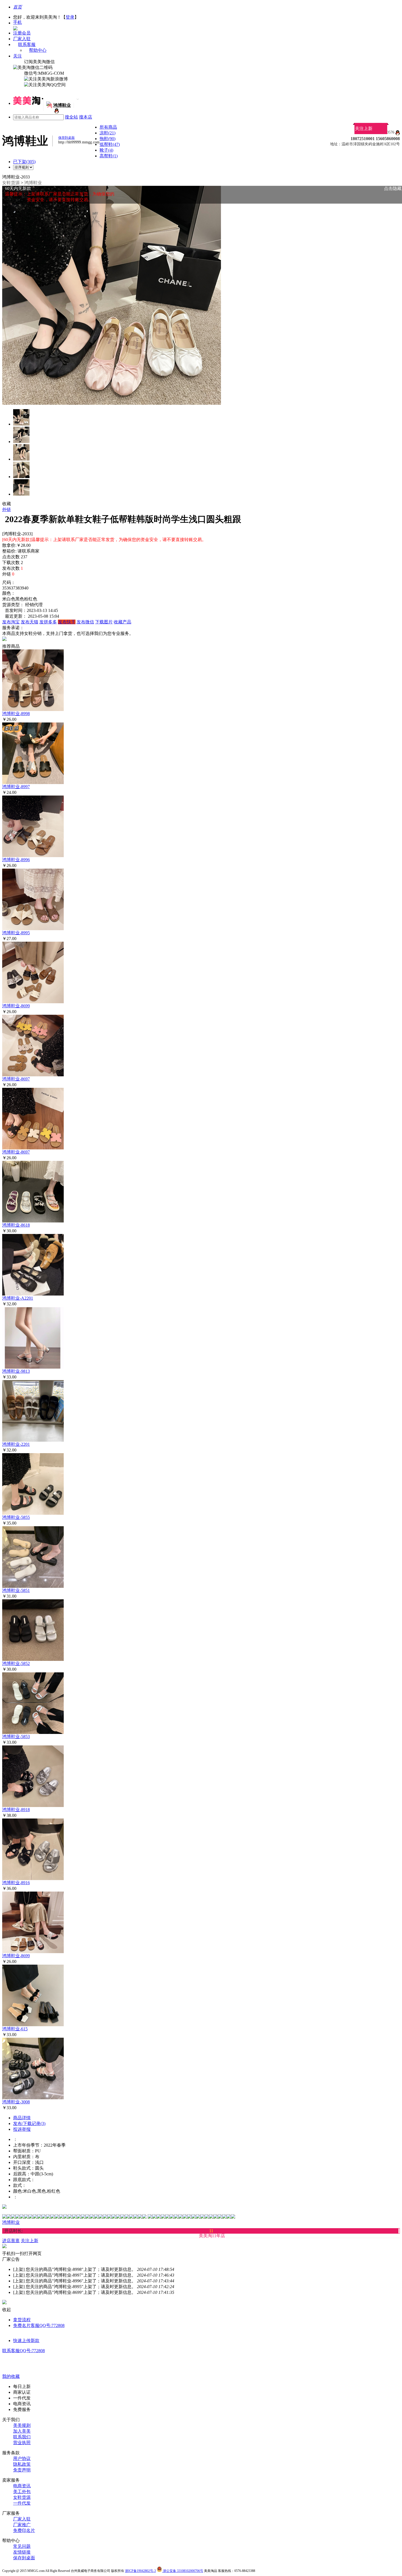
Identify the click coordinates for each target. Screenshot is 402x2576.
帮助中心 (38, 50)
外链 (7, 509)
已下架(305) (24, 162)
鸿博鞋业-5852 (16, 1663)
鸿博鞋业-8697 (16, 1079)
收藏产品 (123, 622)
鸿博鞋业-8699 (16, 1006)
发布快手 (67, 622)
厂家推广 (22, 2525)
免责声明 (22, 2470)
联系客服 (27, 44)
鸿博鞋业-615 (15, 2029)
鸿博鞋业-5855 (16, 1517)
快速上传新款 (26, 2341)
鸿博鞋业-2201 (16, 1444)
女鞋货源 (11, 183)
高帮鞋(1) (109, 156)
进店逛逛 (11, 2241)
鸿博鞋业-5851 (16, 1590)
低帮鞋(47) (110, 144)
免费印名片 (24, 2530)
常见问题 (22, 2546)
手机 (18, 22)
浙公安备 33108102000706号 (183, 2571)
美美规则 (22, 2425)
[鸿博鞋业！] (56, 112)
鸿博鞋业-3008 (16, 2102)
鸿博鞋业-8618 (16, 1225)
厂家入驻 (22, 39)
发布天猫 (30, 622)
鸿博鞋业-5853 (16, 1737)
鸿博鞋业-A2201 (18, 1298)
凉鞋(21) (107, 133)
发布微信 (85, 622)
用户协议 (22, 2458)
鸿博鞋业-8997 (16, 787)
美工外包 (22, 2492)
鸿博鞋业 (33, 183)
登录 (70, 17)
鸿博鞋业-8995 (16, 933)
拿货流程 (22, 2320)
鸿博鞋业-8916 (16, 1883)
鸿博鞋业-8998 (16, 714)
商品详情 (22, 2118)
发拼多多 (48, 622)
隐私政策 (22, 2464)
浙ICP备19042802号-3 (140, 2571)
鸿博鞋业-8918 (16, 1810)
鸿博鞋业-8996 (16, 860)
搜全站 (71, 117)
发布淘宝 (11, 622)
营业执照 (22, 2443)
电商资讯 (22, 2486)
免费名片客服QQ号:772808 (39, 2325)
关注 (18, 56)
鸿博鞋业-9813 (16, 1371)
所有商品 (108, 127)
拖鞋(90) (107, 139)
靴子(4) (106, 150)
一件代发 (22, 2503)
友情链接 (22, 2552)
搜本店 (86, 117)
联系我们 (22, 2437)
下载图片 (104, 622)
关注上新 (364, 128)
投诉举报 (22, 2129)
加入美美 (22, 2431)
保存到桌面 (24, 2558)
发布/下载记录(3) (29, 2123)
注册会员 (22, 33)
